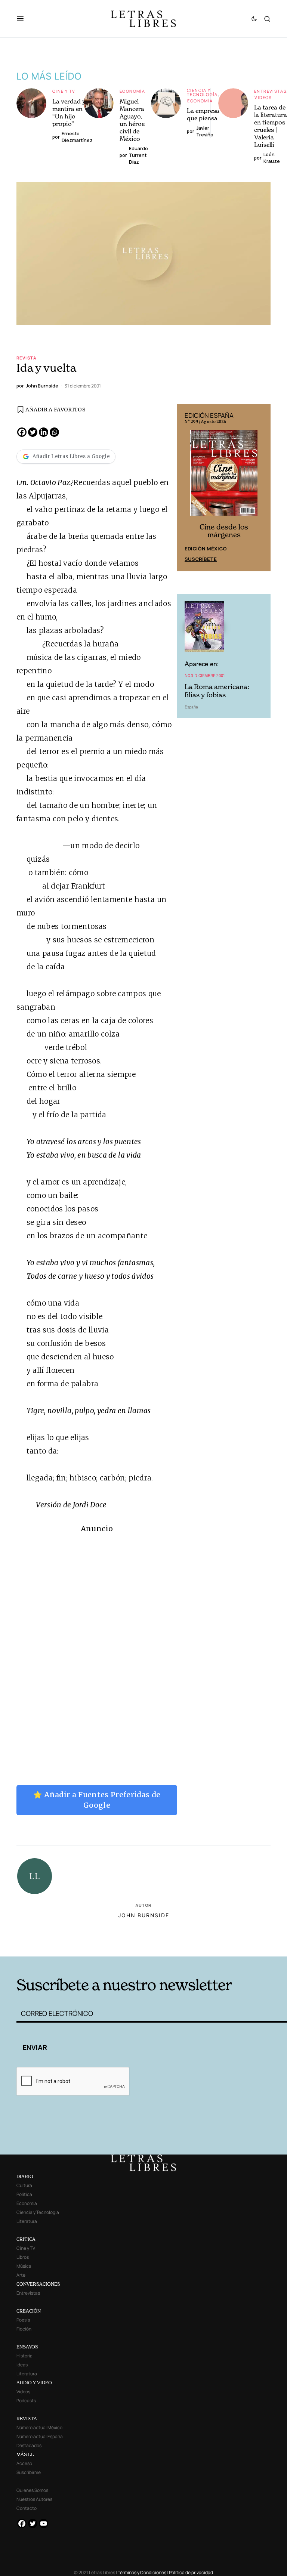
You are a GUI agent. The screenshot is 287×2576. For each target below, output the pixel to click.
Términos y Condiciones (142, 2572)
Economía (132, 91)
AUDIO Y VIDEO (34, 2383)
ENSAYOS (27, 2347)
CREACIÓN (29, 2311)
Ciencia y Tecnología (202, 92)
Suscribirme (29, 2472)
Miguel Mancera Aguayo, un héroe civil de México (132, 120)
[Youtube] (44, 2524)
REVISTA (27, 2419)
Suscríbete (201, 559)
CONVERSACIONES (38, 2284)
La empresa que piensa (203, 114)
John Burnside (144, 1915)
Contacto (27, 2508)
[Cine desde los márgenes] (224, 476)
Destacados (29, 2445)
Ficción (24, 2329)
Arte (21, 2275)
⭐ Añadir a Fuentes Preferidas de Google (97, 1800)
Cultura (24, 2185)
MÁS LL (25, 2454)
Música (24, 2266)
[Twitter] (33, 432)
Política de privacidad (191, 2572)
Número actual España (40, 2436)
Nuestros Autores (34, 2499)
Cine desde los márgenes (224, 531)
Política (24, 2194)
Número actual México (39, 2427)
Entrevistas (270, 91)
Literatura (27, 2221)
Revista (27, 358)
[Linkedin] (44, 432)
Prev (187, 488)
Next (261, 488)
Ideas (22, 2365)
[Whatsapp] (54, 432)
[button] (24, 19)
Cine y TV (64, 91)
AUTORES (200, 1945)
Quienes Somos (32, 2490)
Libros (23, 2257)
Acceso (24, 2463)
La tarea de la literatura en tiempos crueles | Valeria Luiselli (271, 126)
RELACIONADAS (73, 1945)
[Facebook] (22, 432)
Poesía (23, 2320)
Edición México (206, 549)
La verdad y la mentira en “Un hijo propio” (72, 112)
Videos (263, 97)
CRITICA (26, 2239)
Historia (24, 2356)
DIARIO (25, 2176)
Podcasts (26, 2401)
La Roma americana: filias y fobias (217, 691)
